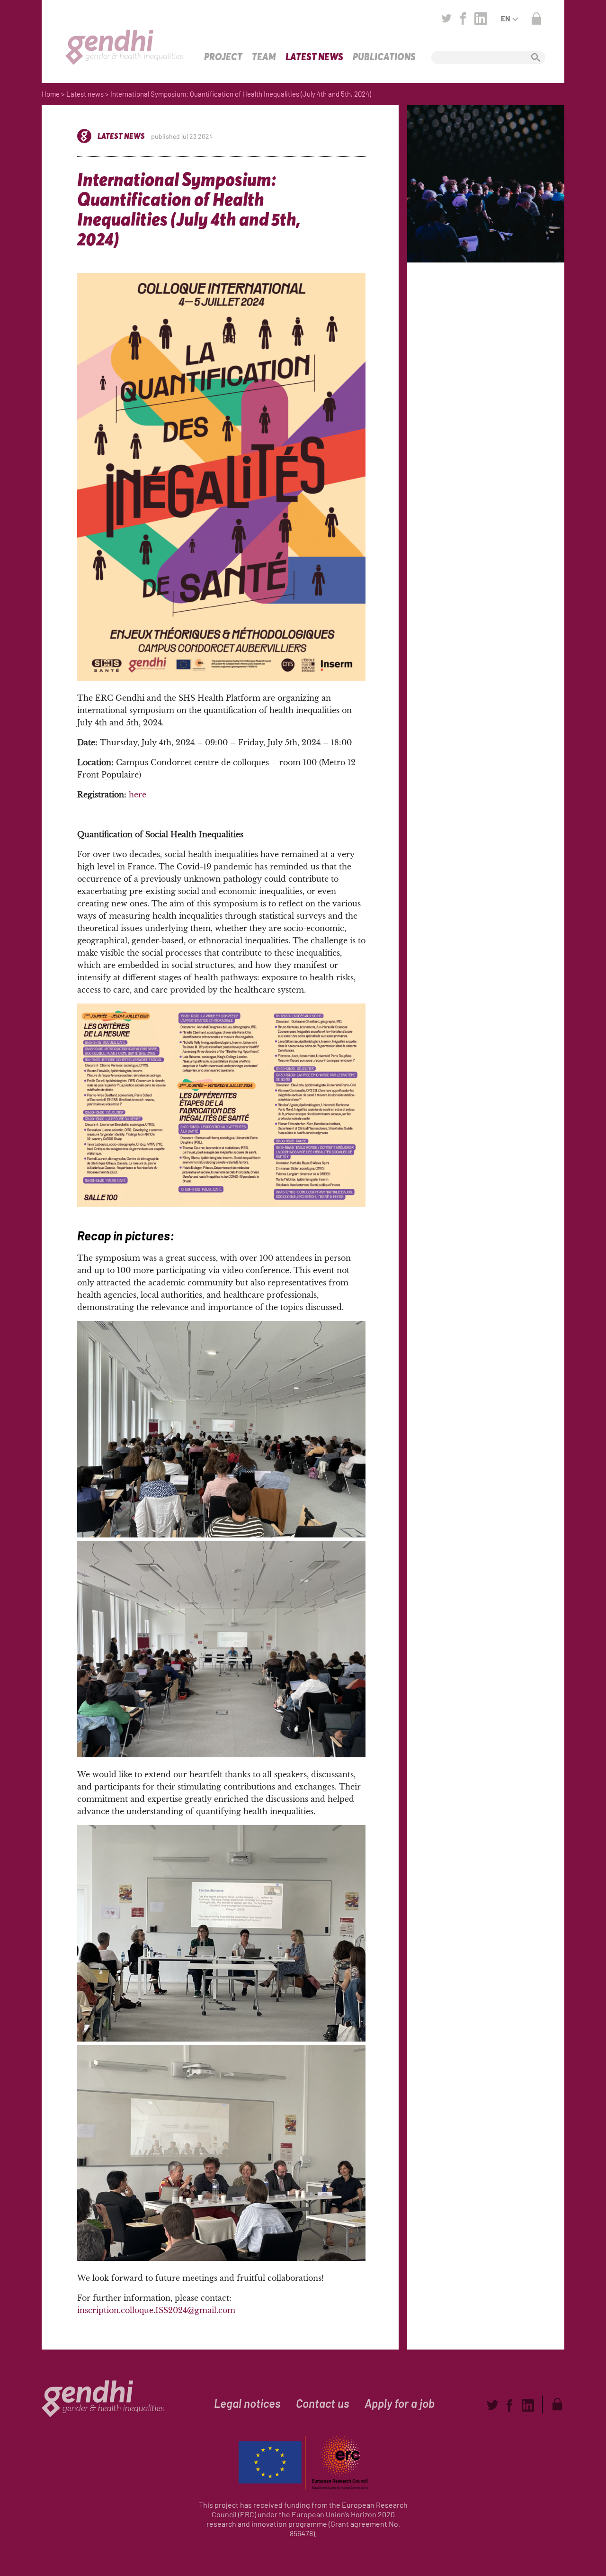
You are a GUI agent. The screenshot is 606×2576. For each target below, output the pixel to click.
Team (264, 57)
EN (506, 18)
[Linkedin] (481, 18)
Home (51, 94)
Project (223, 57)
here (138, 795)
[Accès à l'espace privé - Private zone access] (536, 18)
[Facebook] (463, 18)
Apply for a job (400, 2403)
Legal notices (247, 2403)
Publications (384, 57)
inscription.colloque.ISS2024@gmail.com (156, 2310)
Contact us (323, 2403)
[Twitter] (446, 18)
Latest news (314, 57)
